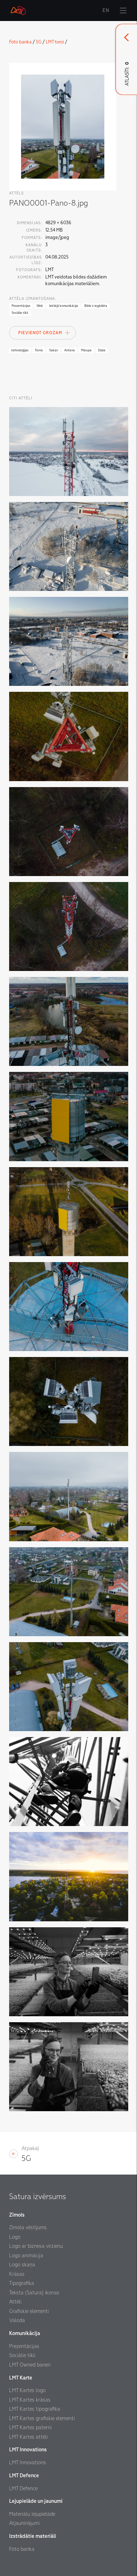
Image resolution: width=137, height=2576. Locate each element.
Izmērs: (34, 230)
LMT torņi (55, 42)
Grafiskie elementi (29, 2311)
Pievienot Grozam (40, 333)
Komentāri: (30, 277)
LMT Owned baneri (30, 2365)
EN (106, 11)
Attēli (15, 2302)
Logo (15, 2237)
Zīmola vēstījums (28, 2227)
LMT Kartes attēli (28, 2437)
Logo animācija (26, 2255)
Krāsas (17, 2274)
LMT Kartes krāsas (30, 2400)
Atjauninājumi (24, 2523)
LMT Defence (23, 2488)
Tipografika (22, 2283)
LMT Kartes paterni (30, 2427)
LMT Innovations (28, 2463)
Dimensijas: (29, 223)
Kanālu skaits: (34, 248)
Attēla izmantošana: (32, 299)
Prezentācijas (24, 2346)
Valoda (17, 2320)
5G (39, 42)
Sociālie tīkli (22, 2355)
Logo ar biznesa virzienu (36, 2246)
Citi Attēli (21, 398)
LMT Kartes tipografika (35, 2409)
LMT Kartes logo (27, 2390)
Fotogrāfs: (29, 270)
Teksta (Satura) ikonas (34, 2293)
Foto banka (20, 42)
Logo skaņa (22, 2265)
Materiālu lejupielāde (32, 2514)
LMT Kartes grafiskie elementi (42, 2418)
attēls (17, 193)
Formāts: (32, 238)
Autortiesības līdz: (26, 260)
